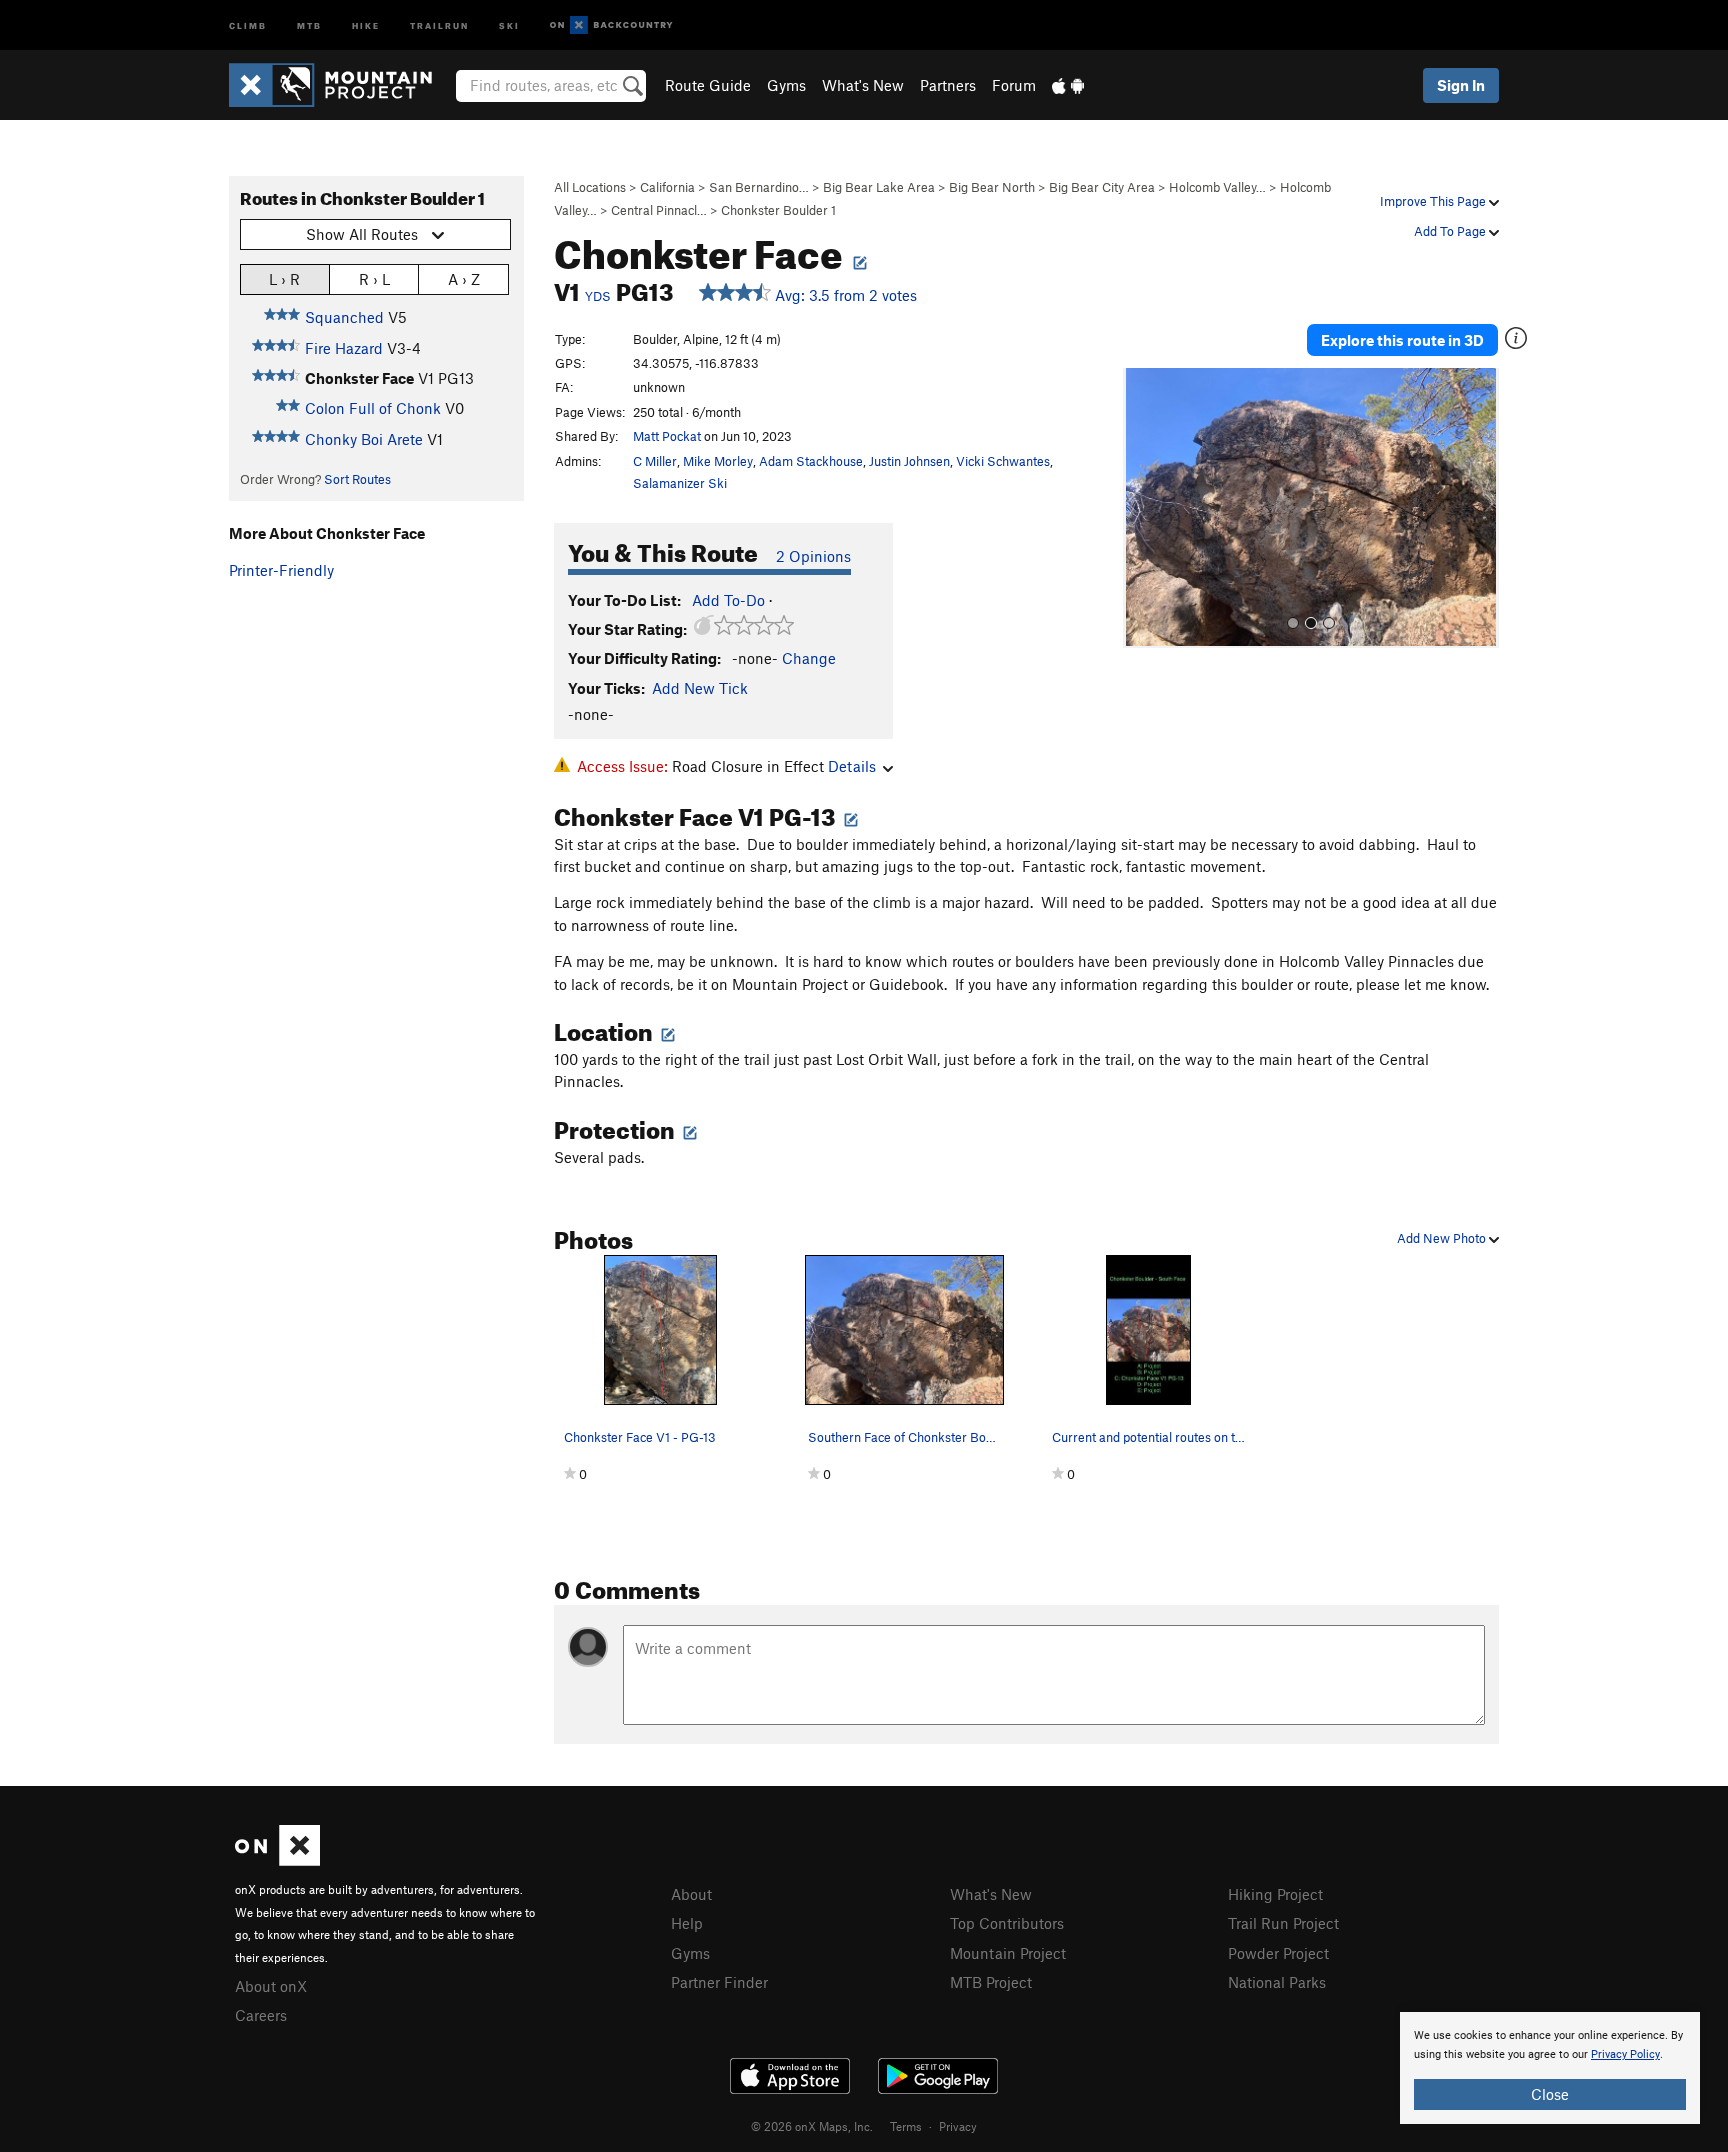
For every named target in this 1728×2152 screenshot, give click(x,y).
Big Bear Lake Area (879, 187)
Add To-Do (728, 600)
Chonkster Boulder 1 (778, 210)
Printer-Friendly (281, 570)
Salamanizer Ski (680, 483)
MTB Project (991, 1982)
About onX (271, 1986)
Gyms (786, 85)
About (691, 1894)
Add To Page (1451, 231)
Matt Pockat (667, 436)
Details (852, 766)
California (667, 187)
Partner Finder (719, 1982)
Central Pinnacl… (659, 210)
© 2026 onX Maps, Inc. (812, 2126)
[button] (1143, 508)
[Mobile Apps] (1068, 85)
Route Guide (708, 85)
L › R (284, 279)
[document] (1550, 2068)
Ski (509, 24)
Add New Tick (700, 688)
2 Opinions (813, 556)
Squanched (344, 317)
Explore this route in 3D (1402, 340)
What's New (863, 85)
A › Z (464, 279)
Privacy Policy (1625, 2054)
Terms (906, 2126)
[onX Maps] (277, 1860)
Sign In (1461, 85)
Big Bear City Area (1102, 187)
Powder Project (1278, 1953)
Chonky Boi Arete (364, 439)
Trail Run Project (1283, 1923)
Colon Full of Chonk (373, 408)
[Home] (340, 85)
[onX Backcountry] (611, 25)
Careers (261, 2015)
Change (809, 658)
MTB (309, 24)
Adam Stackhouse (811, 461)
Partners (948, 85)
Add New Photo (1443, 1238)
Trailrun (439, 24)
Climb (248, 24)
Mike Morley (718, 461)
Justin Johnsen (909, 461)
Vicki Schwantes (1003, 461)
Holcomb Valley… (1217, 187)
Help (687, 1923)
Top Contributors (1007, 1923)
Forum (1014, 85)
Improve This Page (1434, 201)
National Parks (1277, 1982)
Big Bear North (992, 187)
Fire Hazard (344, 348)
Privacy (958, 2126)
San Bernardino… (759, 187)
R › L (374, 279)
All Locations (590, 187)
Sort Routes (357, 479)
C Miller (655, 461)
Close (1550, 2094)
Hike (366, 24)
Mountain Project (1008, 1953)
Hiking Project (1275, 1894)
